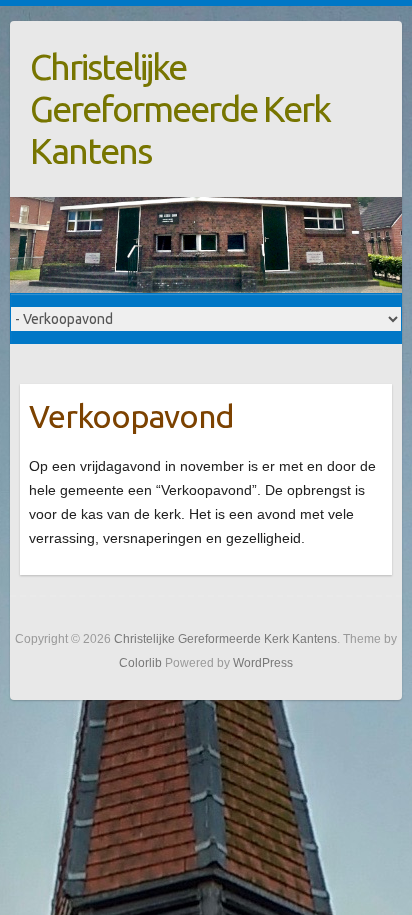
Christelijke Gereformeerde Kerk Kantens (180, 108)
